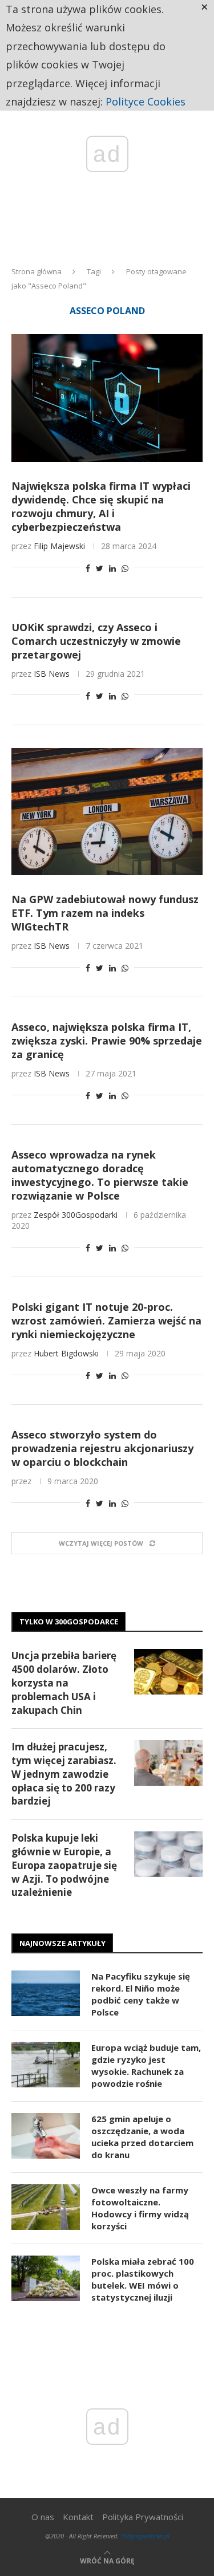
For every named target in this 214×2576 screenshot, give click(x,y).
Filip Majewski (59, 546)
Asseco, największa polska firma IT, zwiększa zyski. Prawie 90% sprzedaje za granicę (107, 1041)
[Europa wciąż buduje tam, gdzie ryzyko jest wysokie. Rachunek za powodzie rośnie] (46, 2065)
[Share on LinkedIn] (112, 568)
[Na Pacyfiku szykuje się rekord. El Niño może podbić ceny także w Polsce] (46, 1993)
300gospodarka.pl (145, 2536)
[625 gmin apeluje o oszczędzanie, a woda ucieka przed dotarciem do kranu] (46, 2136)
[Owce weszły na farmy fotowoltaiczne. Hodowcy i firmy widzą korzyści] (46, 2207)
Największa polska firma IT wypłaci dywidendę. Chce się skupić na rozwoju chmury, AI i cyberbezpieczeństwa (101, 506)
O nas (43, 2517)
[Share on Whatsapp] (125, 568)
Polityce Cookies (146, 101)
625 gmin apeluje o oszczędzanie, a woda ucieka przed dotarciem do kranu (142, 2137)
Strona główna (37, 271)
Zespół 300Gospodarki (76, 1215)
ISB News (52, 674)
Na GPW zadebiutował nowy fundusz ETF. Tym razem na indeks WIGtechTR (105, 913)
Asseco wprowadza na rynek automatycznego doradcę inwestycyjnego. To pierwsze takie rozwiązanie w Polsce (100, 1175)
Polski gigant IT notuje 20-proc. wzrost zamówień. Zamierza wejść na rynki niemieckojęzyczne (106, 1320)
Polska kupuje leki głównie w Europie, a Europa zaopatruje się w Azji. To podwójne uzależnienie (64, 1865)
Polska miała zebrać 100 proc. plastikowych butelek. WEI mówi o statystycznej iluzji (143, 2279)
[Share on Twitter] (100, 568)
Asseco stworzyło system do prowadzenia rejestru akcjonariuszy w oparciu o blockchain (102, 1448)
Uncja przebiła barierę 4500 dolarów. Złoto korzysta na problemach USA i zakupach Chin (64, 1683)
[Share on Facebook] (88, 568)
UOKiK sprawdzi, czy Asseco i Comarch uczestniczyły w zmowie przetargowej (96, 641)
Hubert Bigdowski (66, 1353)
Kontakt (78, 2517)
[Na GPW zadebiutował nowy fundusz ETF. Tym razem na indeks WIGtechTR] (107, 812)
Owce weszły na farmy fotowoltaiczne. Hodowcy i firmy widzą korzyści (140, 2208)
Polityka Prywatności (143, 2517)
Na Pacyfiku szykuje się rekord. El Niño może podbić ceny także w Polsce (141, 1994)
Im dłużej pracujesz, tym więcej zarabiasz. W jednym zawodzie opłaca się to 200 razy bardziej (64, 1774)
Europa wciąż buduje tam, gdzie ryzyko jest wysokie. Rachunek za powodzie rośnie (146, 2065)
